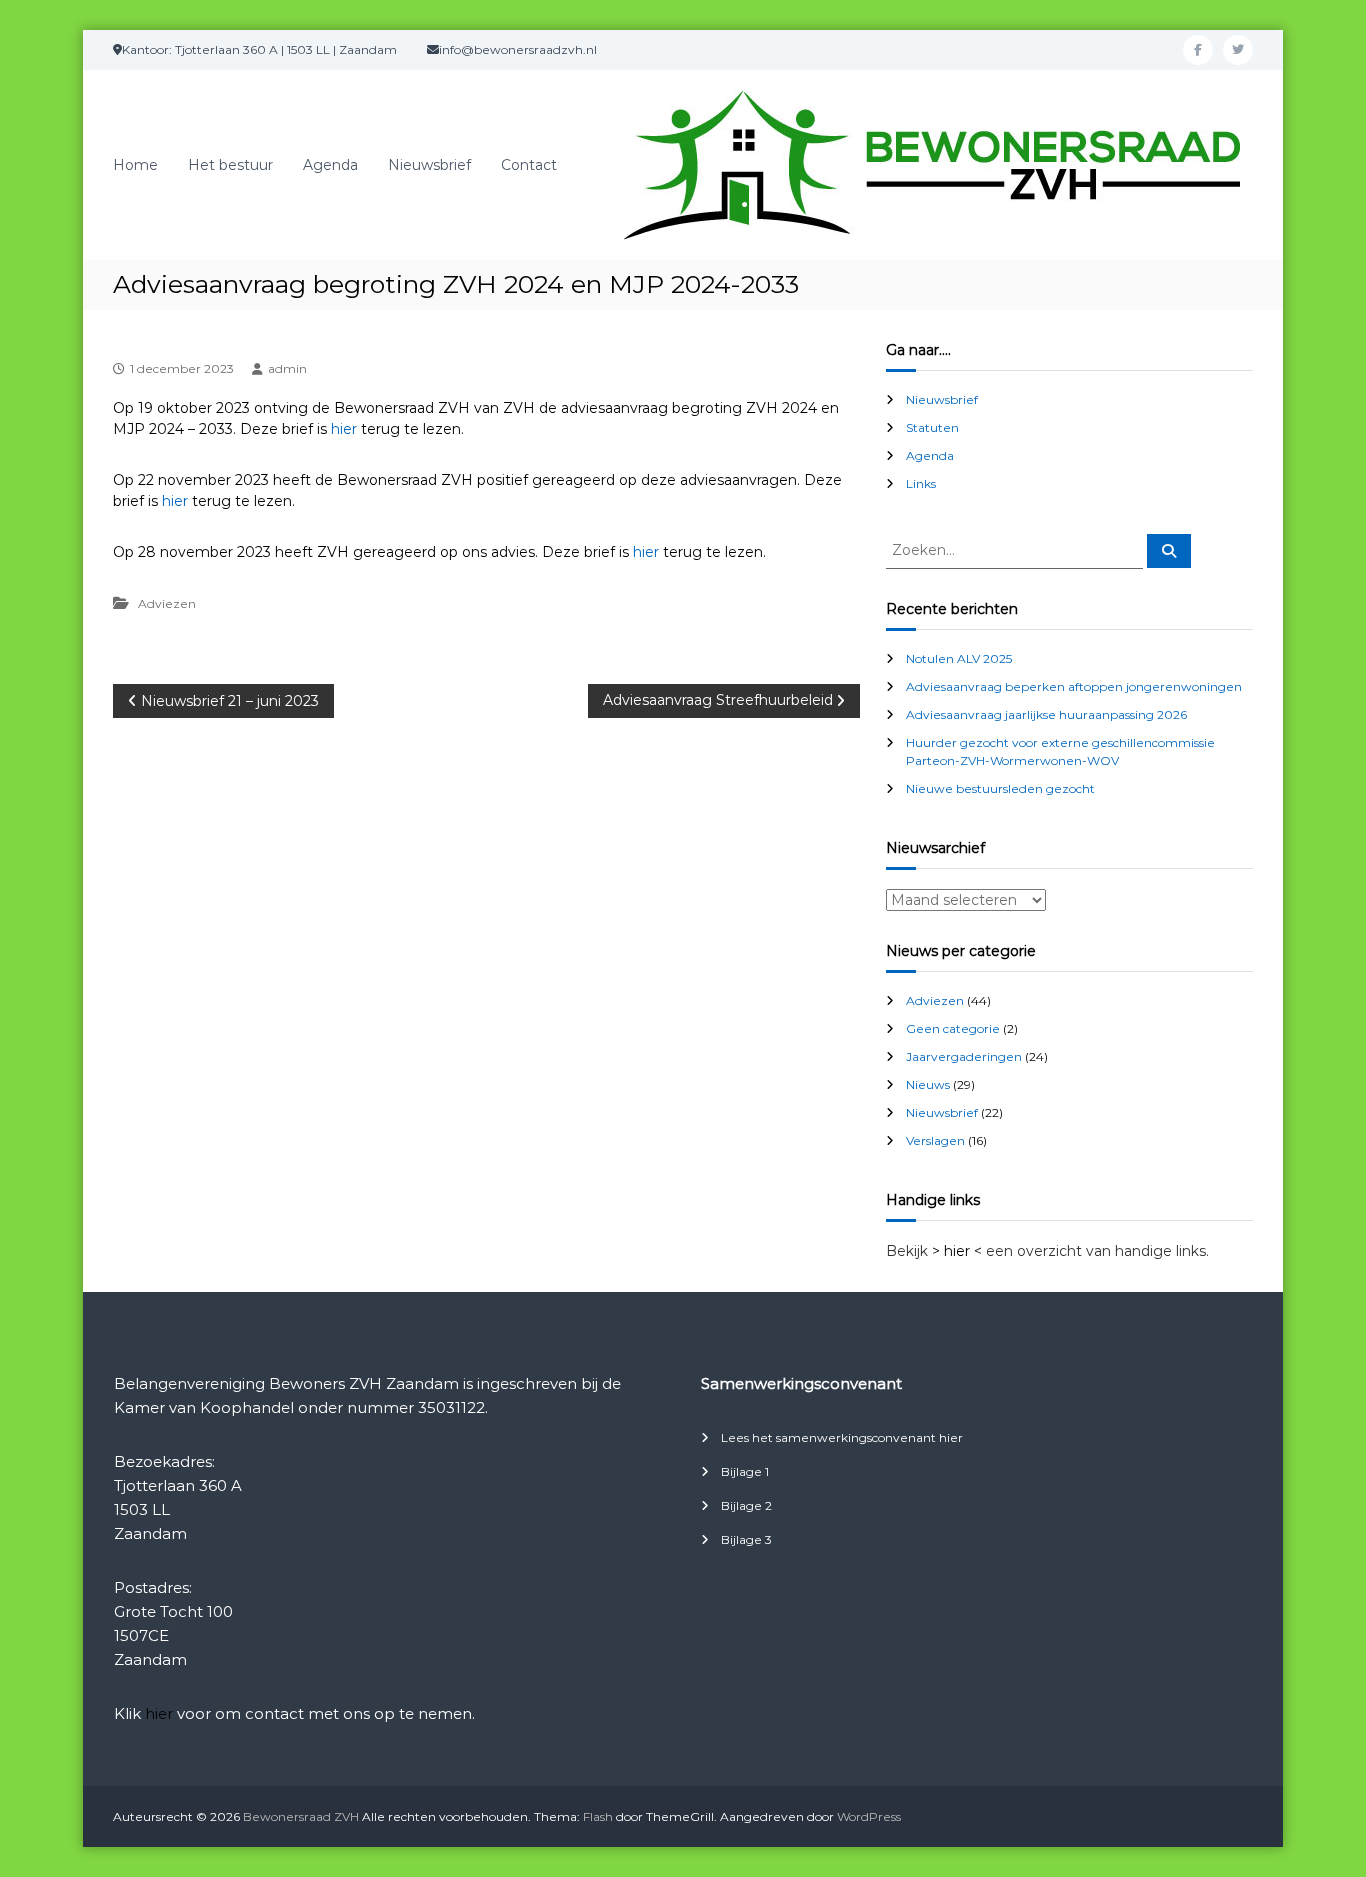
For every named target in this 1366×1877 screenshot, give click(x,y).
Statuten (932, 427)
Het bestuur (230, 165)
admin (287, 368)
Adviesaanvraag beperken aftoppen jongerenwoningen (1074, 686)
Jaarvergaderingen (964, 1056)
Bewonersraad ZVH (301, 1816)
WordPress (869, 1816)
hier (344, 429)
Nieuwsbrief (429, 165)
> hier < (957, 1251)
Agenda (330, 165)
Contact (529, 165)
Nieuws (928, 1084)
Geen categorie (953, 1028)
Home (135, 165)
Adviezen (167, 603)
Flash (598, 1816)
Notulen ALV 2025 (959, 658)
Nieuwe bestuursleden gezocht (1000, 788)
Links (921, 483)
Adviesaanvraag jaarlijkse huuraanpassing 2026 (1046, 714)
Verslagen (935, 1140)
